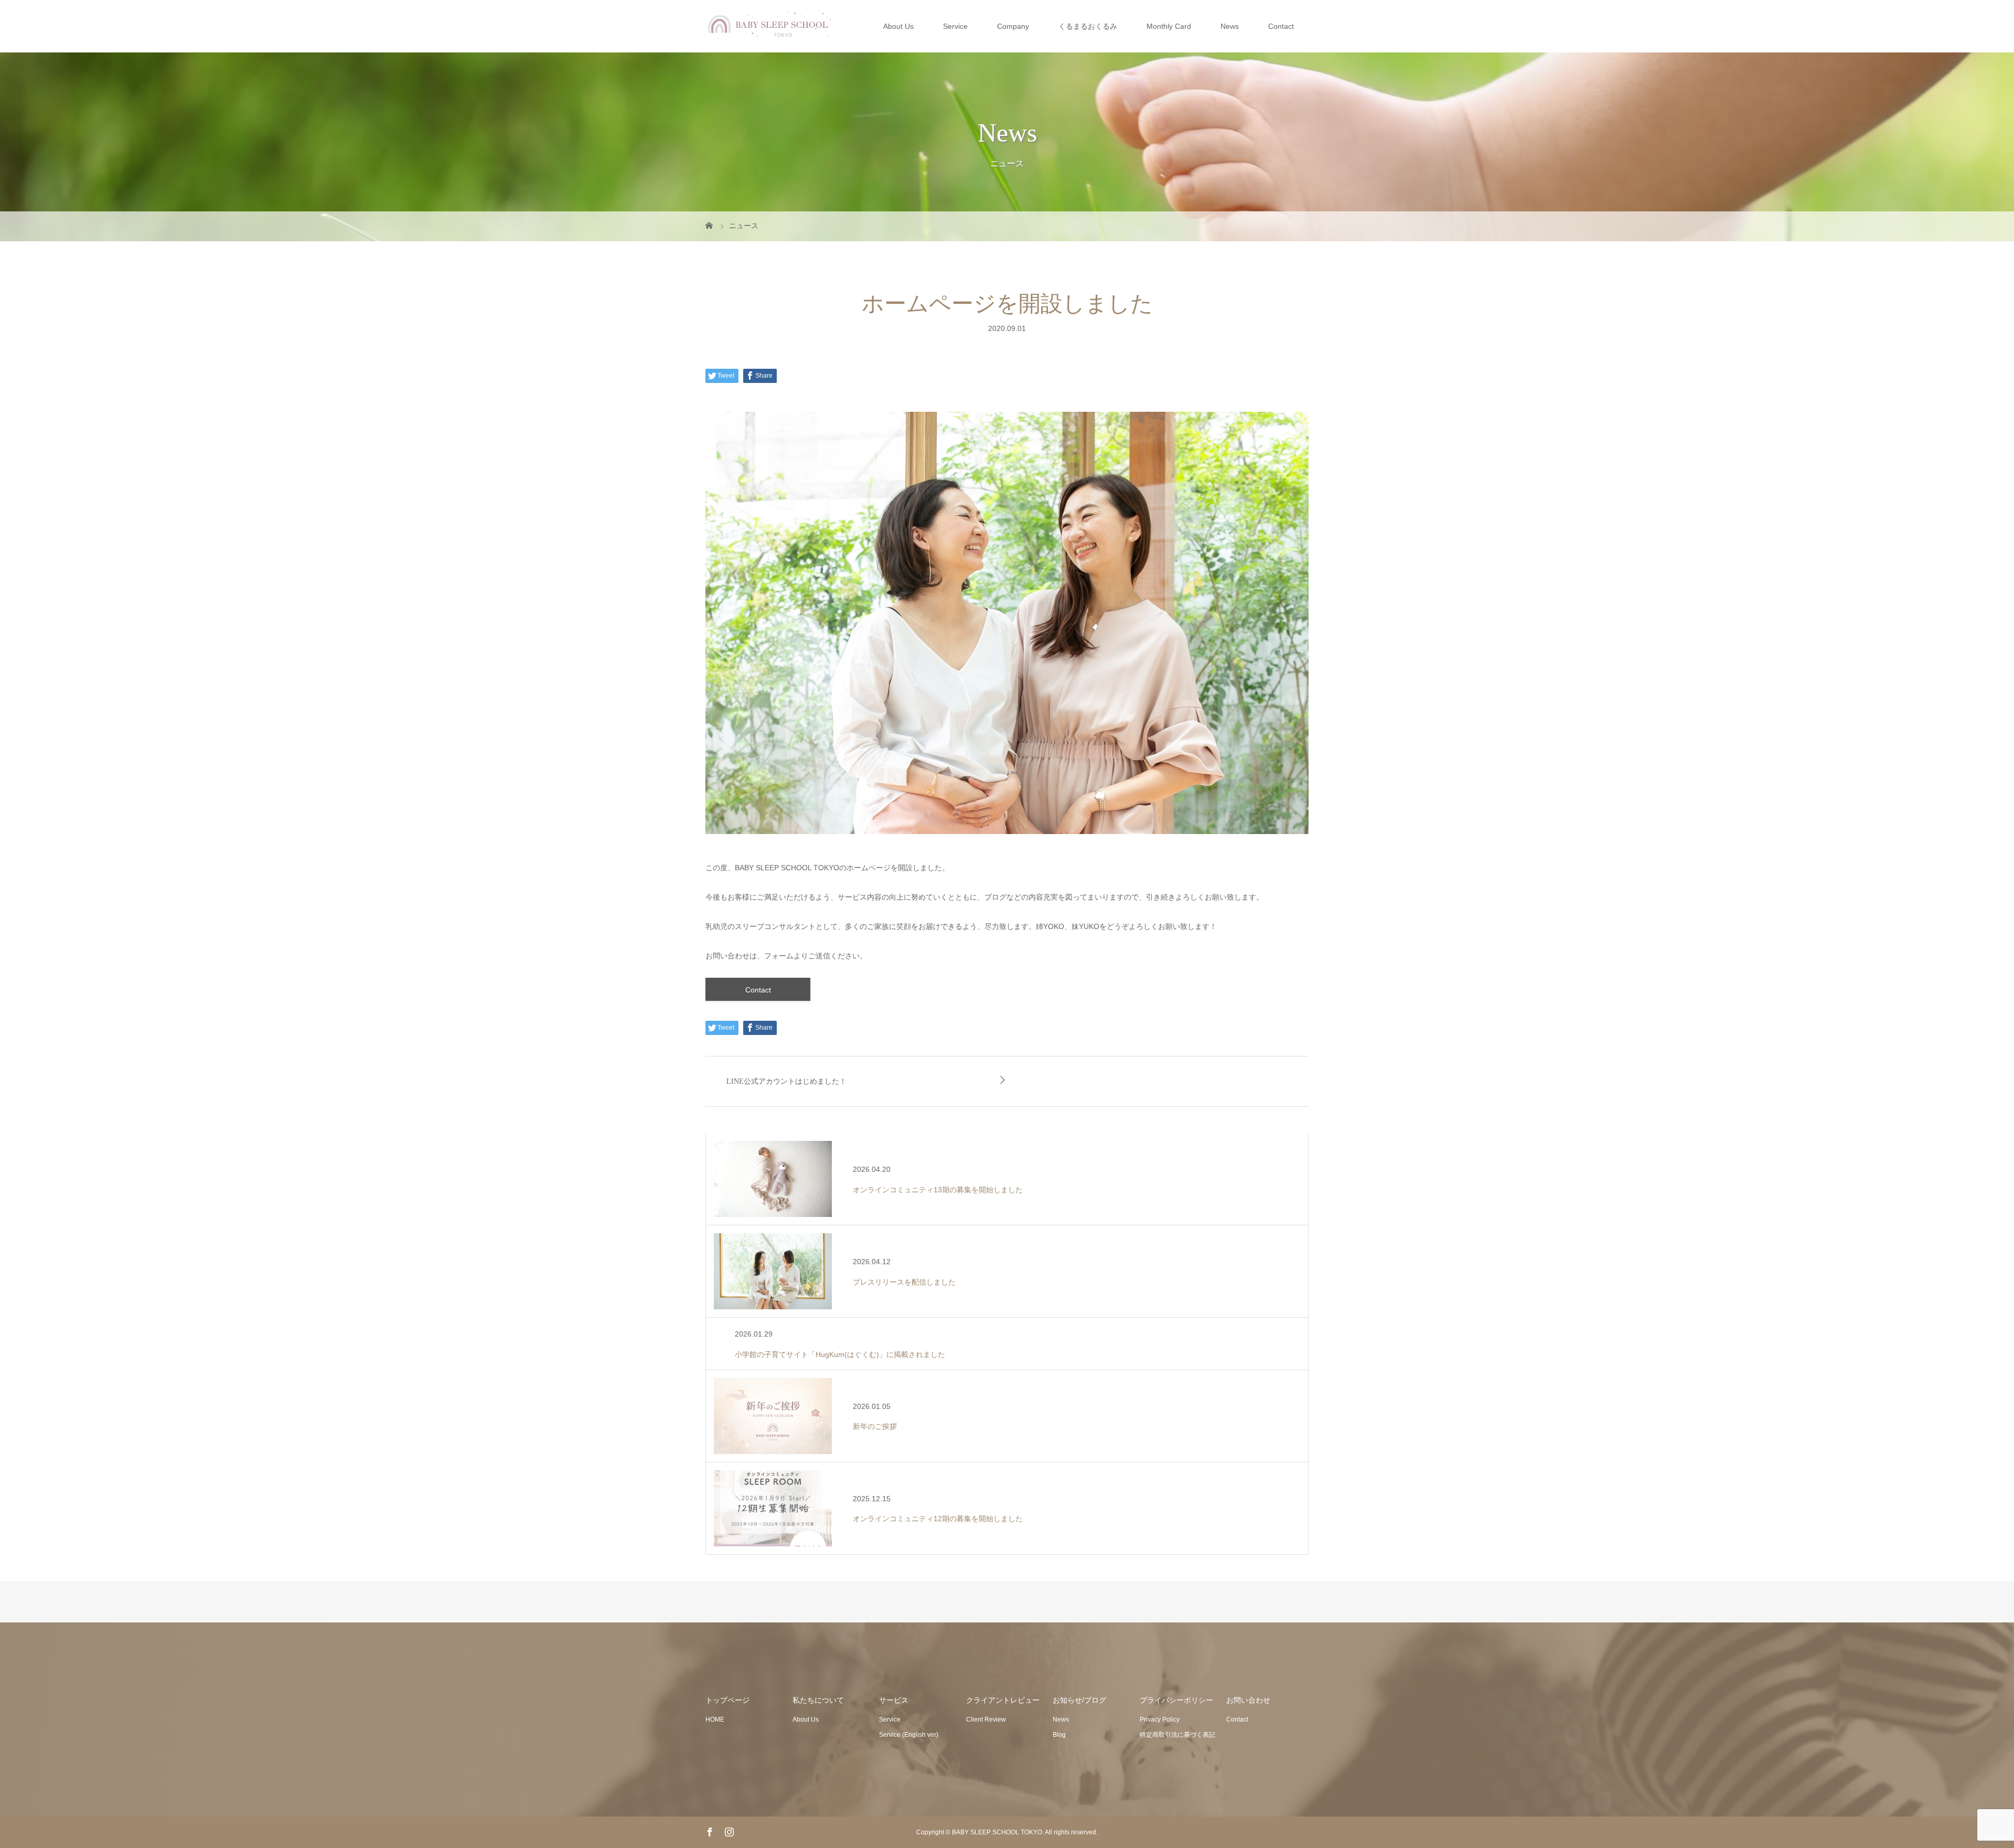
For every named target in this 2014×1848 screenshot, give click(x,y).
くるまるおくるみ (1088, 26)
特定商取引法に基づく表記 (1177, 1735)
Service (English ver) (909, 1735)
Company (1013, 26)
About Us (898, 26)
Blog (1059, 1735)
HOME (715, 1719)
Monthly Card (1169, 26)
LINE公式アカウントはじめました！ (786, 1081)
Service (955, 26)
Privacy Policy (1160, 1719)
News (1230, 26)
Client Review (986, 1719)
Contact (1281, 26)
